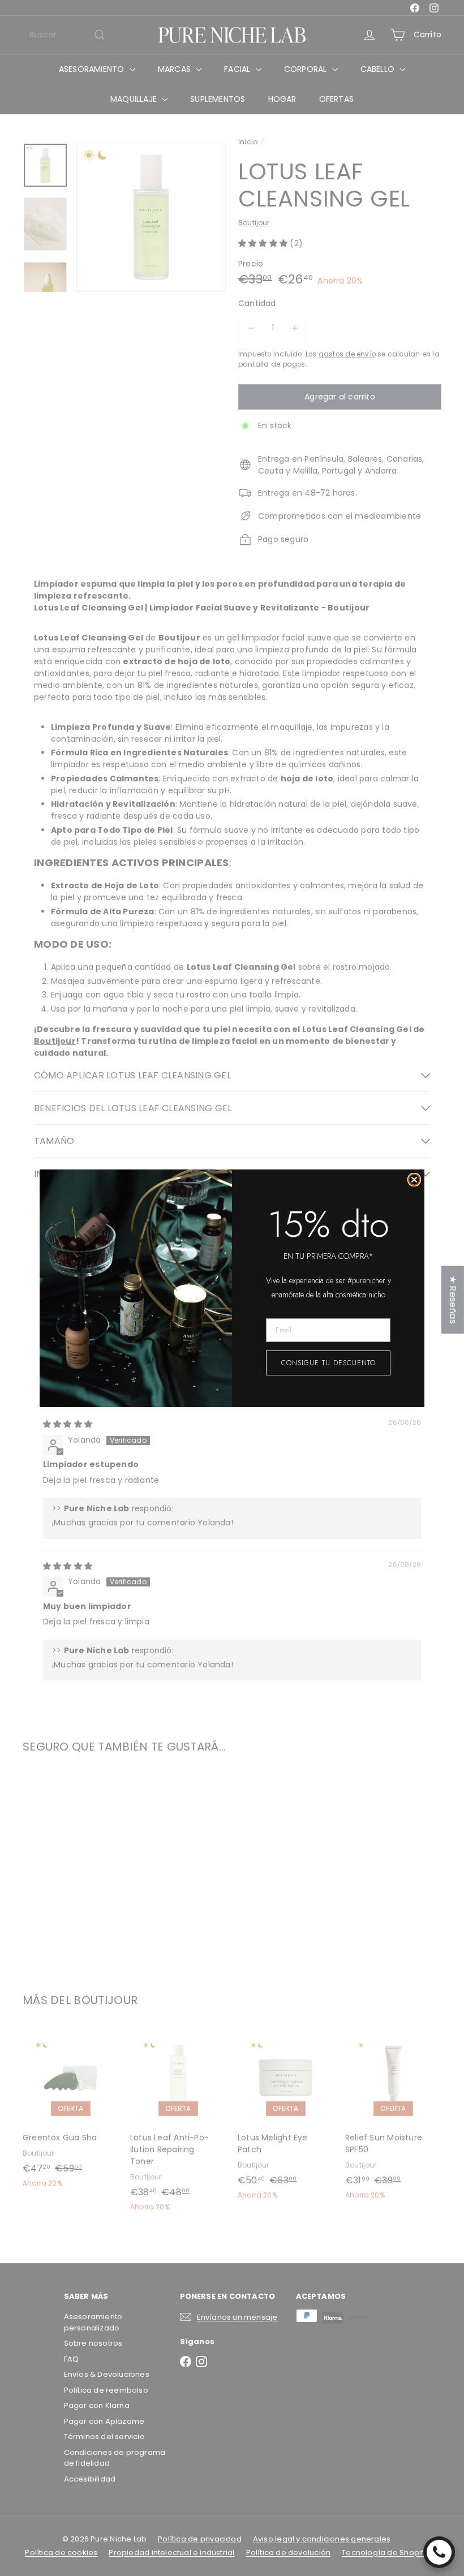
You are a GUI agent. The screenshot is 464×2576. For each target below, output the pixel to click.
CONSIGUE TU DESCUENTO (328, 1363)
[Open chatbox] (439, 2552)
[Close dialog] (414, 1180)
